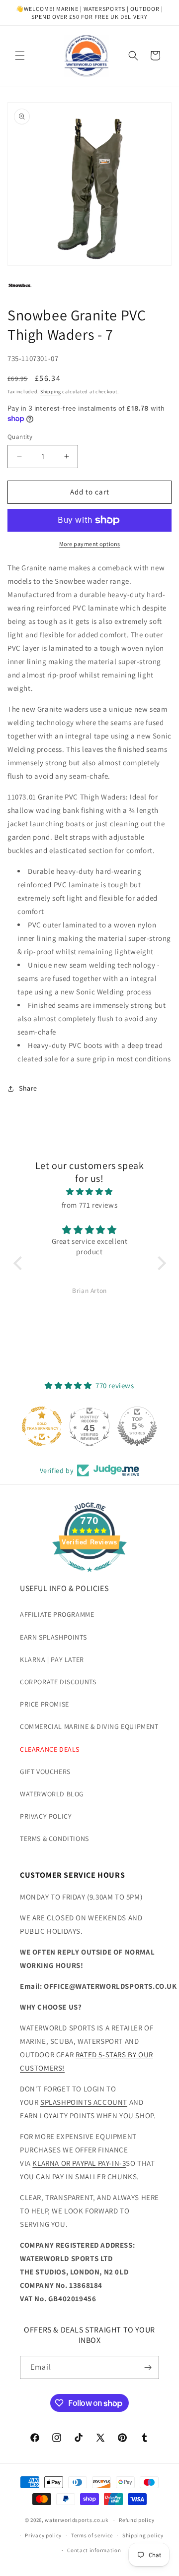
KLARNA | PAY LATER (52, 1659)
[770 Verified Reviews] (89, 1577)
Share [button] (28, 1088)
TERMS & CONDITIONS (54, 1839)
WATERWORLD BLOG (52, 1794)
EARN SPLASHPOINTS (53, 1637)
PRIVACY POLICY (46, 1816)
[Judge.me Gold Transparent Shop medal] (42, 1426)
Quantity (20, 437)
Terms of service (92, 2535)
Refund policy (136, 2520)
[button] (20, 56)
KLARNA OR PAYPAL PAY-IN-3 (79, 2163)
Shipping (51, 392)
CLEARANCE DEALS (50, 1749)
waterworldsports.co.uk (76, 2520)
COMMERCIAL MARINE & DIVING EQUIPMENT (89, 1726)
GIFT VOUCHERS (45, 1772)
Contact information (94, 2550)
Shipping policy (143, 2535)
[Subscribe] (148, 2367)
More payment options (90, 544)
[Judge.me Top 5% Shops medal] (137, 1426)
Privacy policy (43, 2535)
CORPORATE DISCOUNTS (58, 1682)
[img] (90, 1192)
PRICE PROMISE (45, 1704)
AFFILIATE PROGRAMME (57, 1614)
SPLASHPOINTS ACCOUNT (84, 2102)
